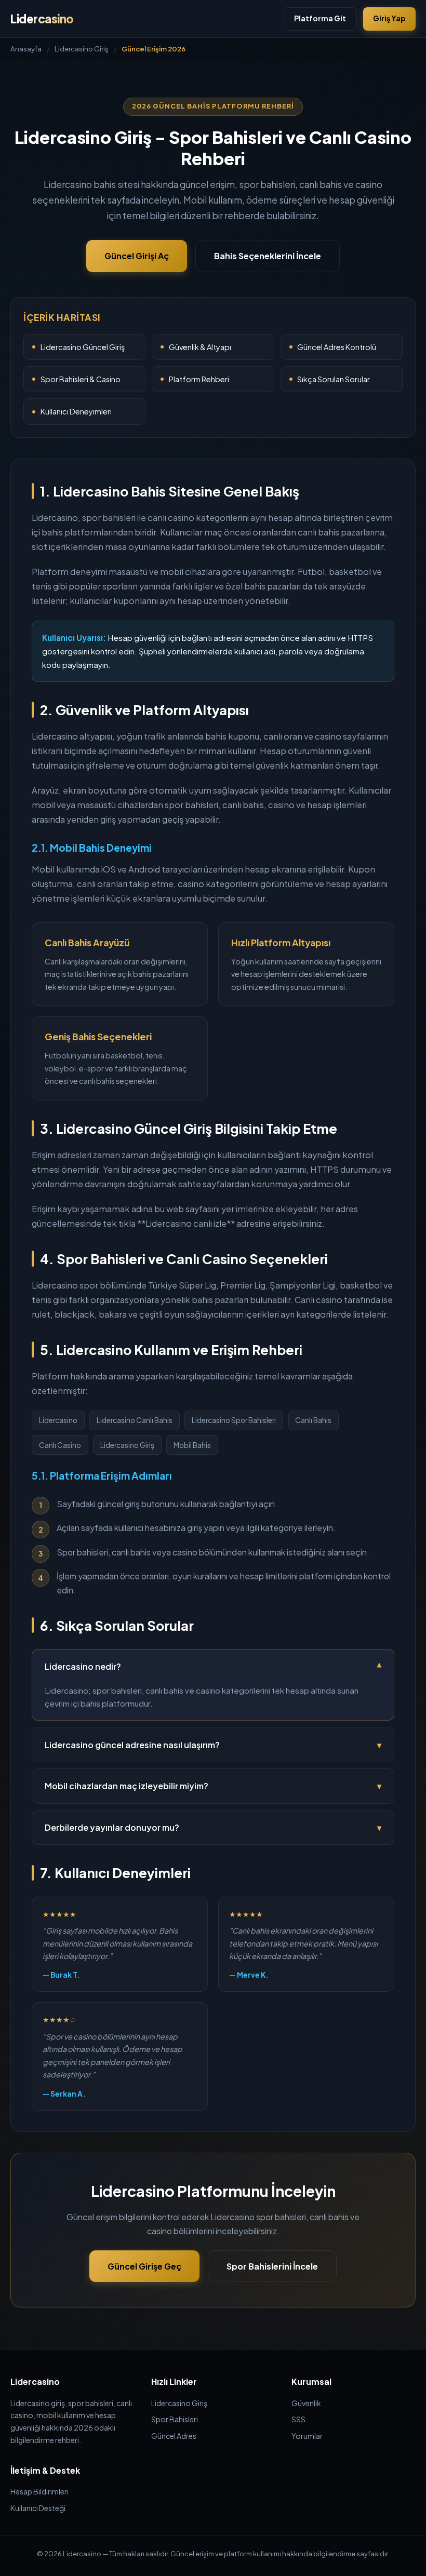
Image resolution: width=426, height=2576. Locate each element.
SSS (298, 2419)
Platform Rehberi (199, 379)
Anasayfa (26, 49)
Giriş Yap (389, 18)
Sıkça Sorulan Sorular (334, 379)
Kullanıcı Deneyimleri (76, 411)
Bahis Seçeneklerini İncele (268, 256)
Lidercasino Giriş (82, 49)
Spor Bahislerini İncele (272, 2266)
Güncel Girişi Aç (137, 256)
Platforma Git (320, 18)
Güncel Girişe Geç (144, 2266)
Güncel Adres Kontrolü (337, 347)
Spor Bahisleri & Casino (81, 379)
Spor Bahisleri (175, 2419)
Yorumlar (307, 2436)
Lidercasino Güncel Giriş (83, 347)
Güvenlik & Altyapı (200, 347)
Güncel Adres (174, 2436)
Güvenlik (306, 2403)
